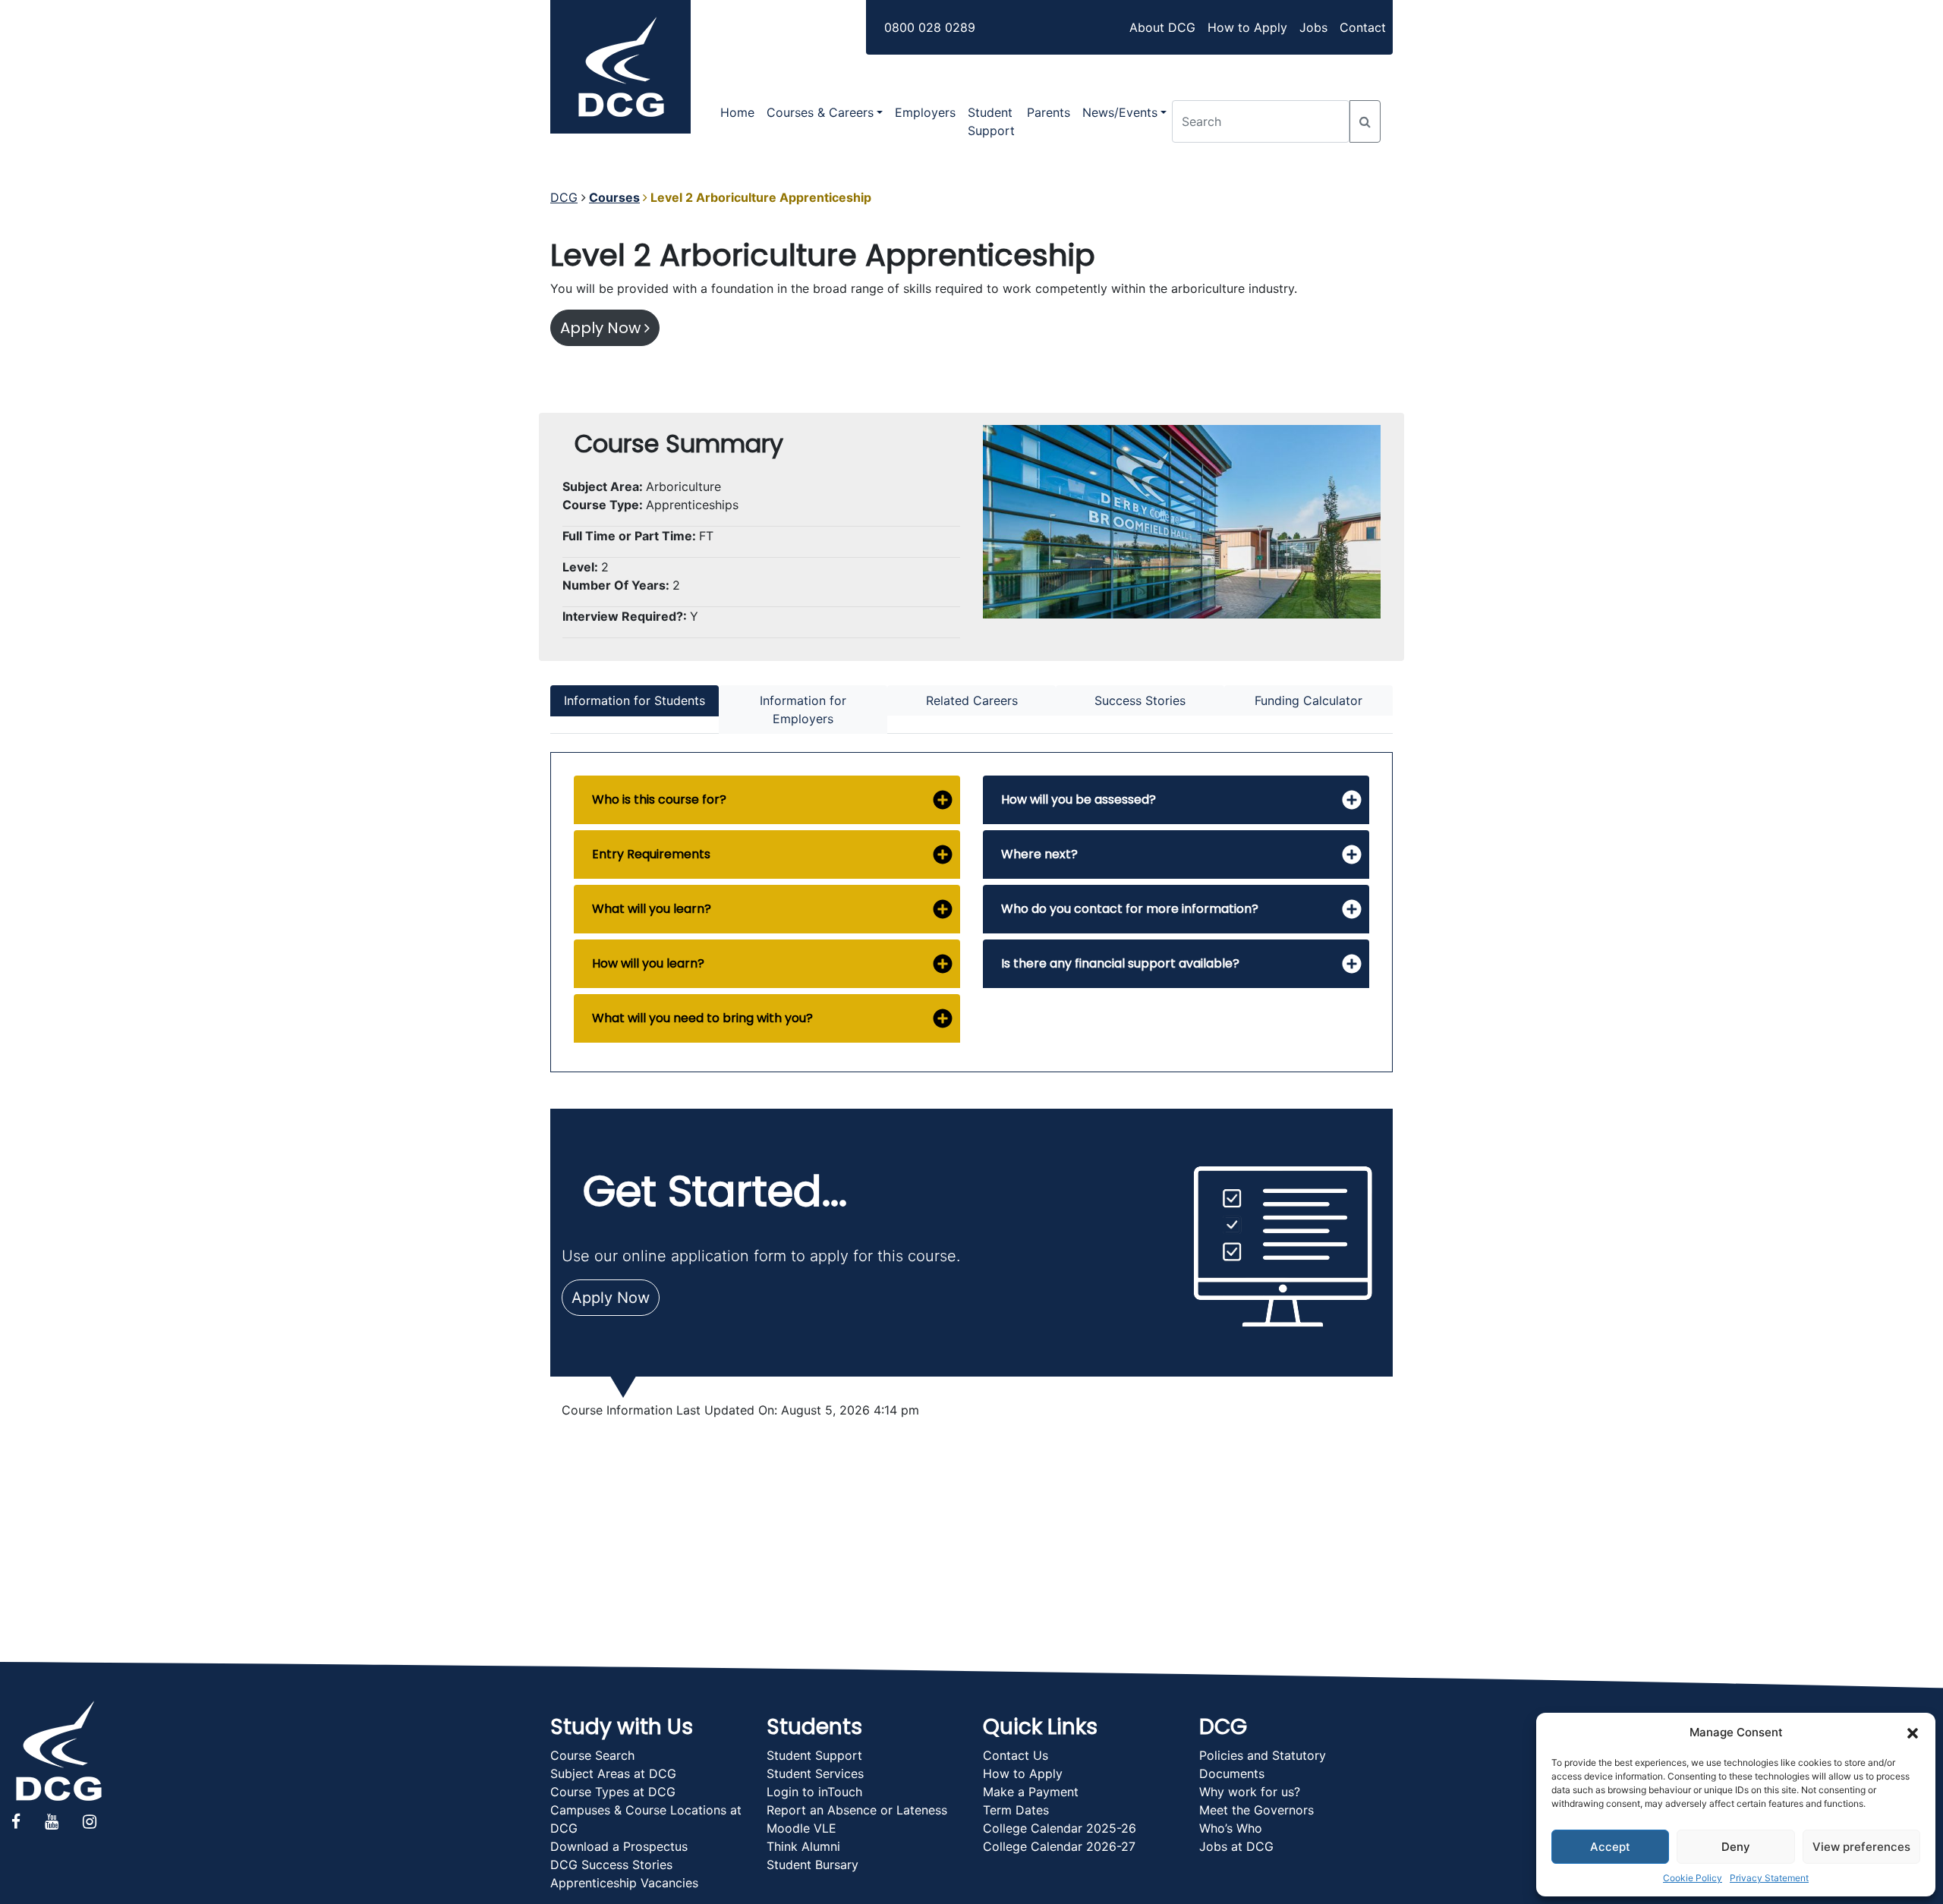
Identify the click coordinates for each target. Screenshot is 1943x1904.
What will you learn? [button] (652, 909)
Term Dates (1016, 1810)
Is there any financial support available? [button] (1120, 963)
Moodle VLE (801, 1828)
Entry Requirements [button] (651, 854)
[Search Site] (1365, 121)
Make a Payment (1031, 1792)
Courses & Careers (820, 112)
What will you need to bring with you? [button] (702, 1018)
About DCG (1162, 27)
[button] (1913, 1732)
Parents (1049, 112)
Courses (614, 197)
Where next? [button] (1039, 854)
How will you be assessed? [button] (1079, 799)
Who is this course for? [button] (659, 799)
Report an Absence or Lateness (857, 1810)
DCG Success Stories (611, 1865)
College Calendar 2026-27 (1059, 1846)
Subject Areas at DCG (613, 1773)
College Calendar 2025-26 (1060, 1828)
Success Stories (1140, 700)
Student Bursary (812, 1865)
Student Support (991, 121)
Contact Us (1016, 1755)
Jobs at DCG (1236, 1846)
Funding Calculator (1308, 700)
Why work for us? (1250, 1792)
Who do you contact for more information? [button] (1130, 909)
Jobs (1313, 27)
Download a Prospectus (619, 1846)
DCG (564, 197)
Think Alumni (803, 1846)
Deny (1736, 1847)
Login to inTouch (814, 1792)
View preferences (1861, 1847)
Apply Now (602, 328)
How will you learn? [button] (648, 963)
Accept (1610, 1847)
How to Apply (1247, 27)
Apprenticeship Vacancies (624, 1883)
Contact (1363, 27)
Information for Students (635, 700)
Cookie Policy (1693, 1878)
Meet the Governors (1256, 1810)
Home (737, 112)
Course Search (592, 1755)
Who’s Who (1231, 1828)
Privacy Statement (1769, 1878)
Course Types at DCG (613, 1792)
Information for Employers (803, 710)
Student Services (815, 1773)
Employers (925, 112)
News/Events (1120, 112)
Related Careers (972, 700)
